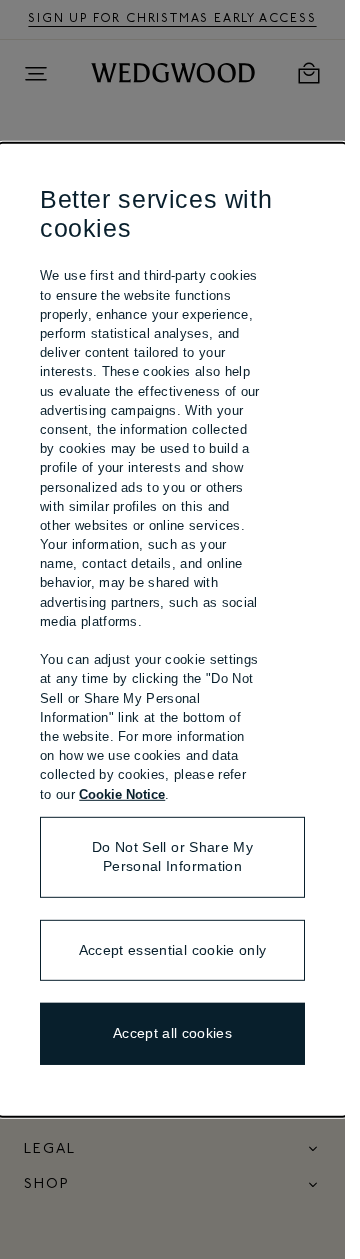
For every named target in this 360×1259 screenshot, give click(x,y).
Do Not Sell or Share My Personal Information (172, 856)
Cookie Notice (122, 793)
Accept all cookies (172, 1033)
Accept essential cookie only (173, 950)
